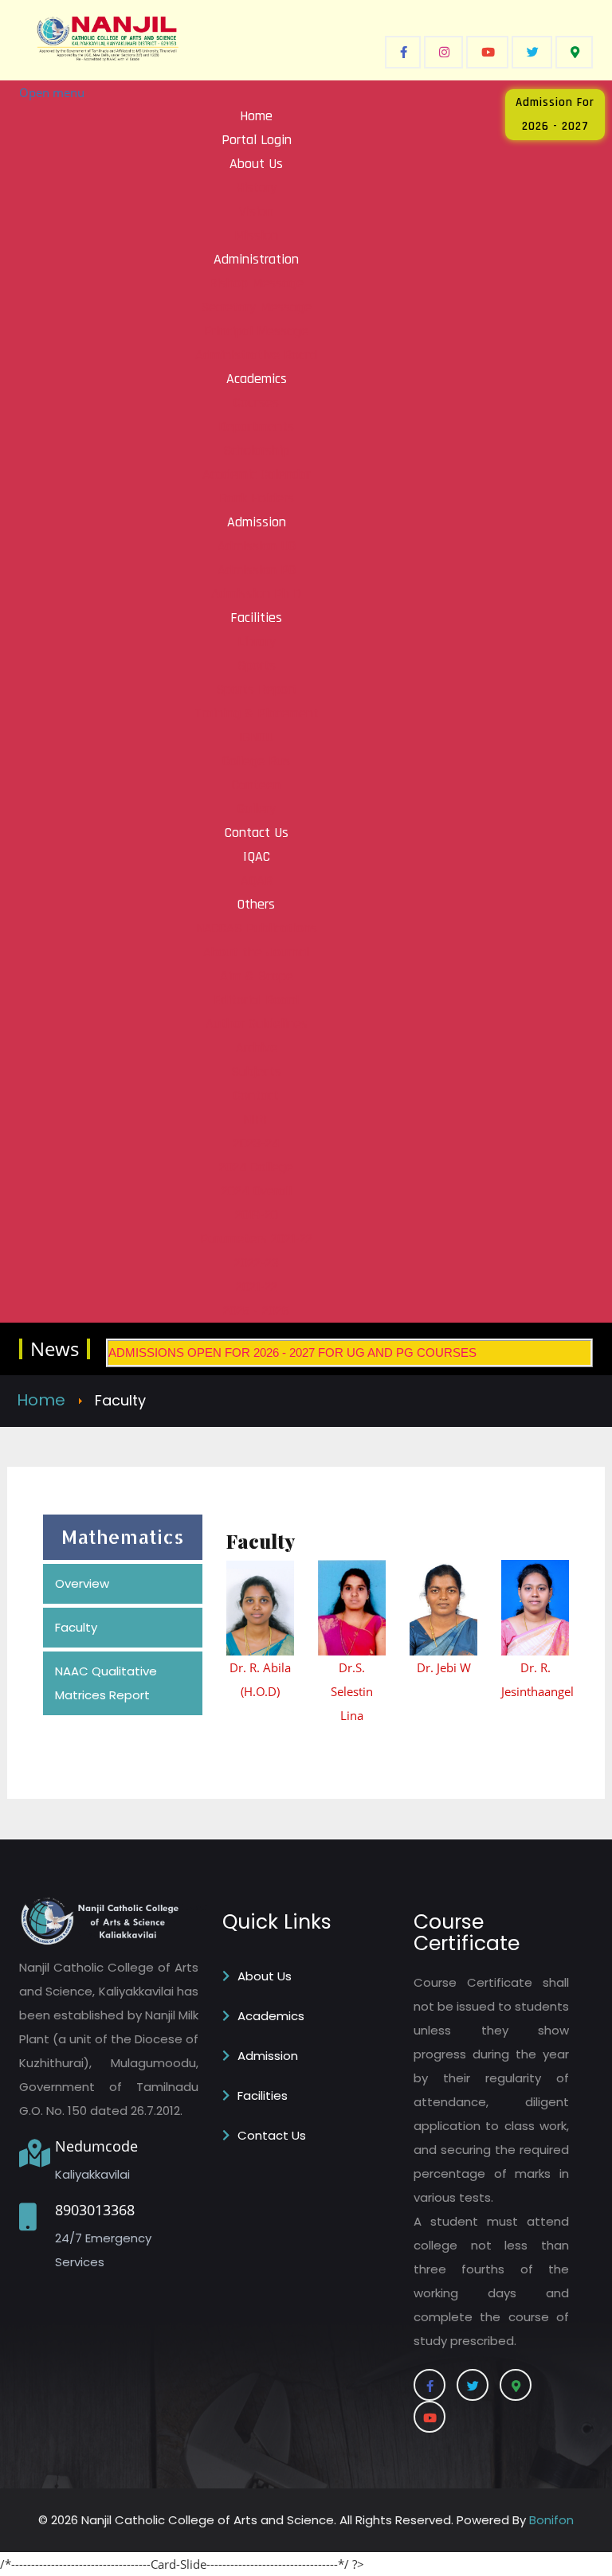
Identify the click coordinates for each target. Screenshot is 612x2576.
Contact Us (272, 2135)
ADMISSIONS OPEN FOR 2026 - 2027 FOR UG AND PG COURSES (292, 1352)
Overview (82, 1583)
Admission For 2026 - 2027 (555, 114)
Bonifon (551, 2520)
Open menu (52, 92)
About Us (265, 1976)
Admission (268, 2056)
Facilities (263, 2095)
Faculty (76, 1627)
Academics (271, 2016)
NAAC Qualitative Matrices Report (106, 1683)
